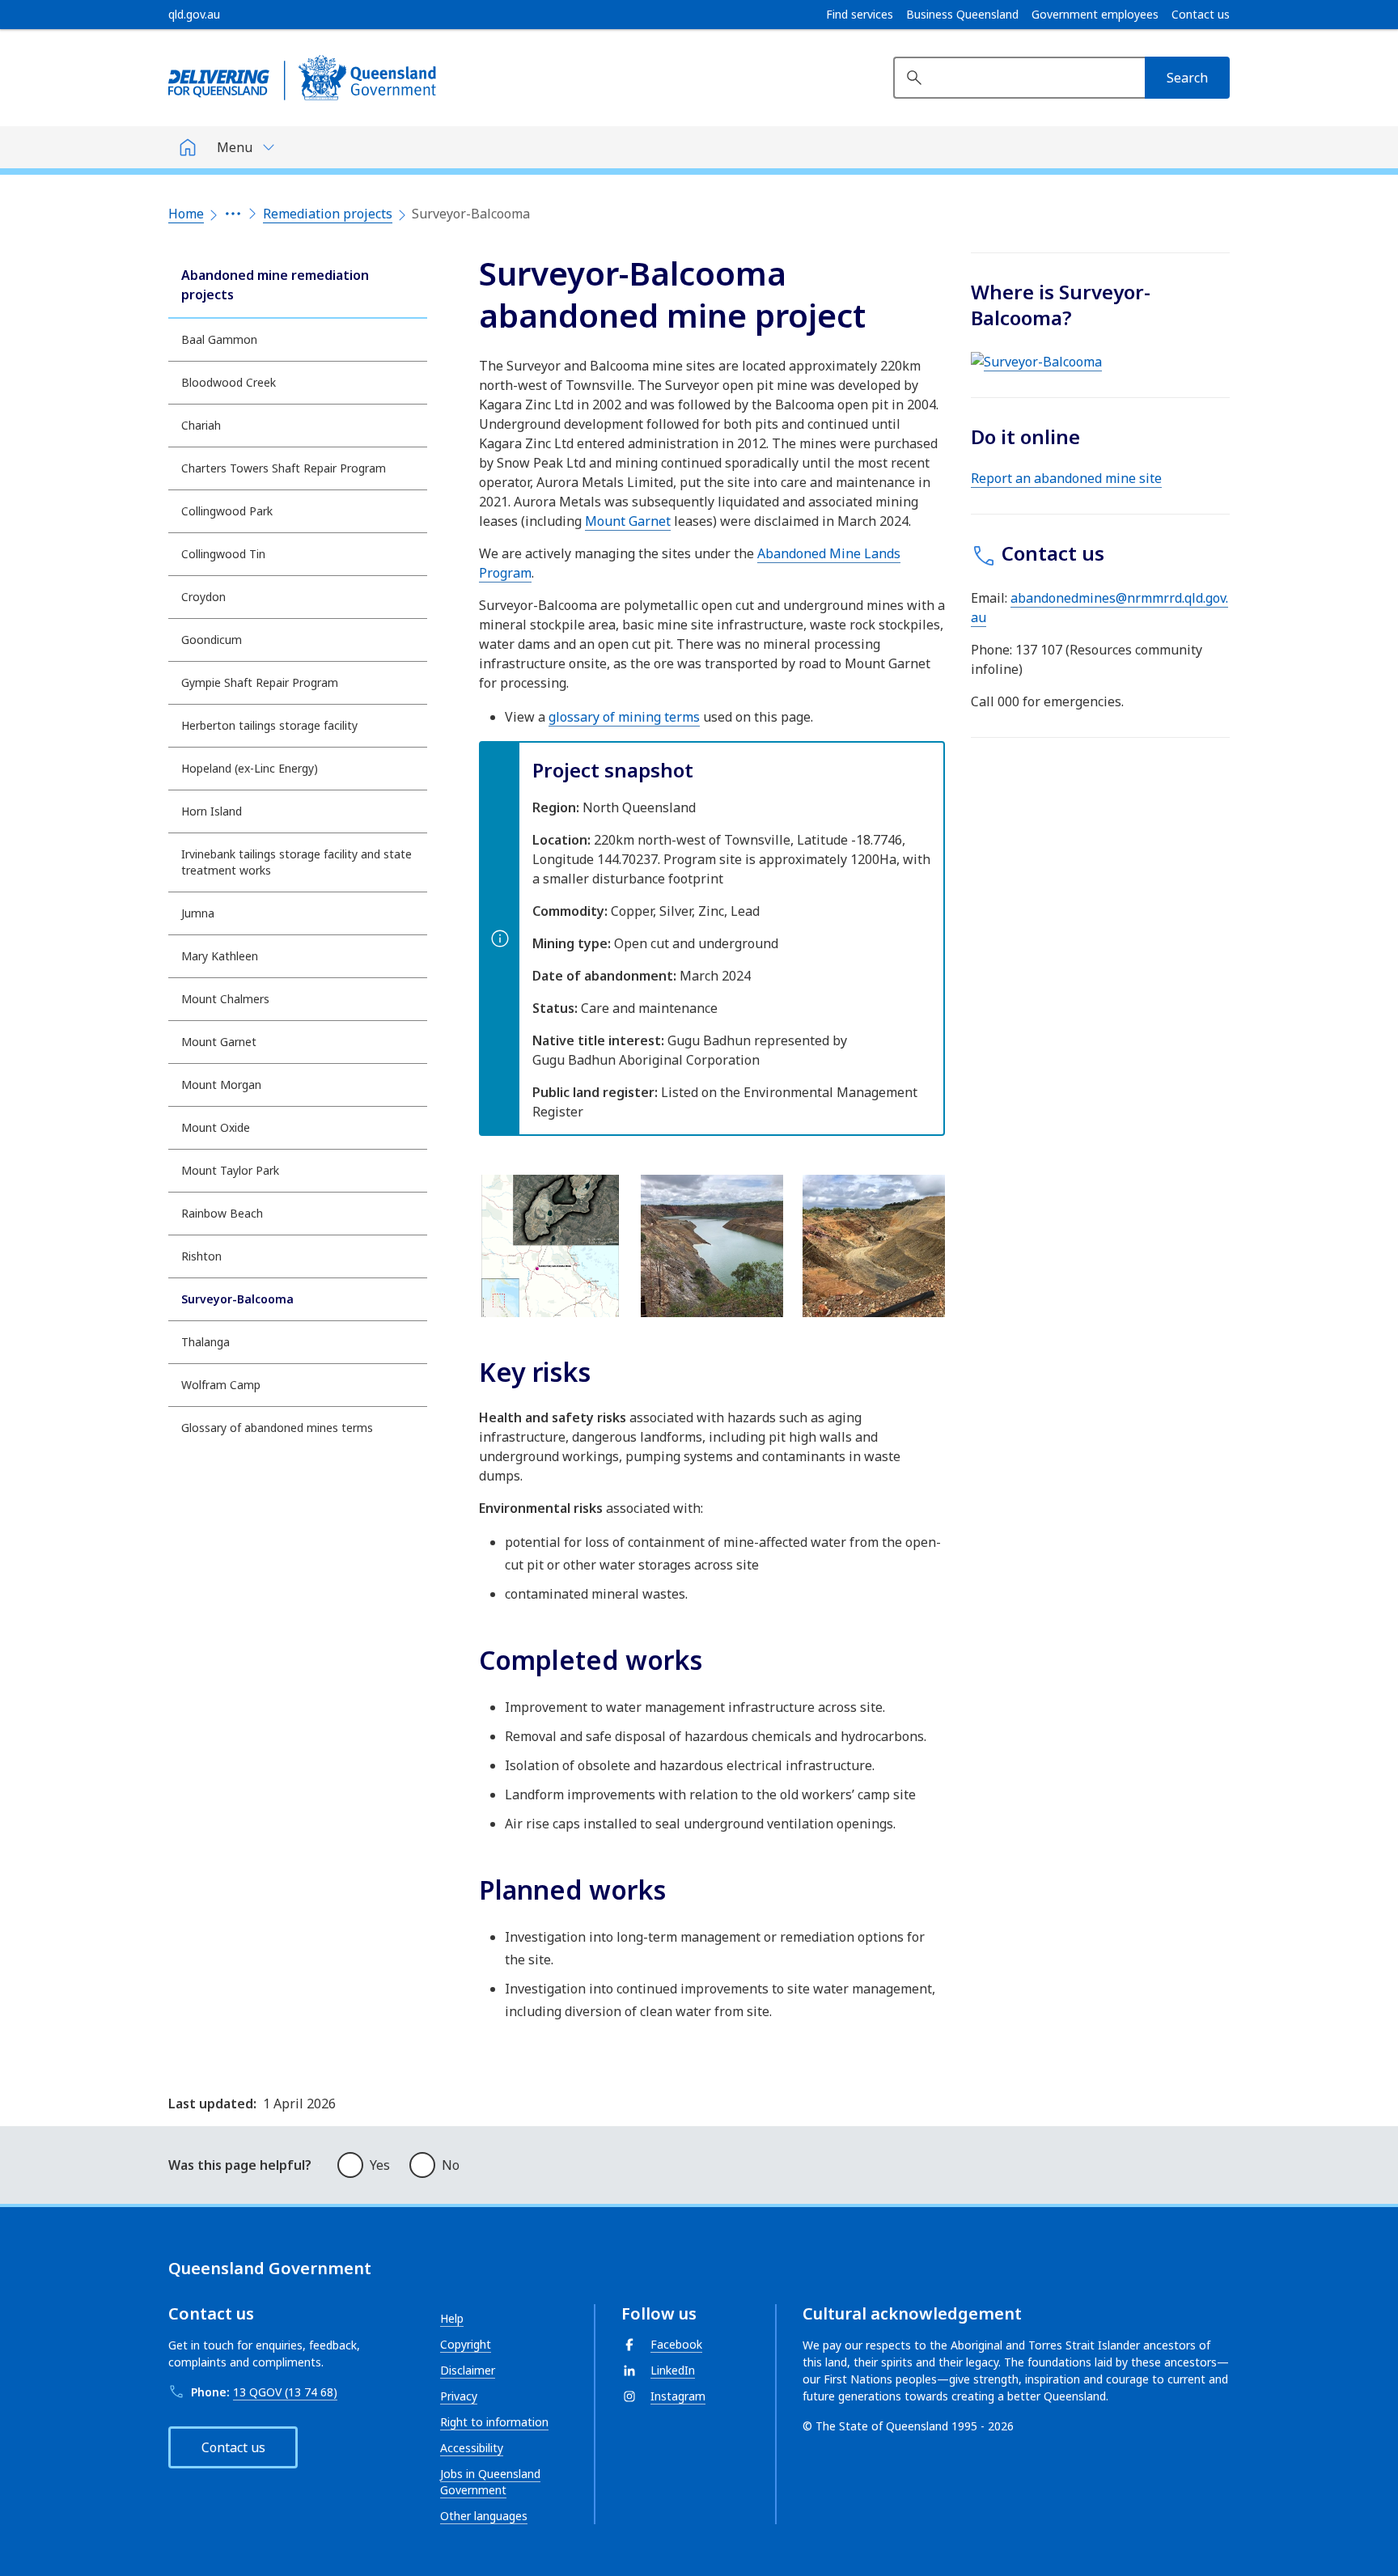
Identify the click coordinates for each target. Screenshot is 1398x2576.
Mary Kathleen (220, 956)
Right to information (494, 2422)
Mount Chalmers (225, 999)
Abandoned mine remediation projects (275, 285)
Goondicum (212, 640)
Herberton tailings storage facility (269, 725)
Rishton (201, 1256)
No (451, 2165)
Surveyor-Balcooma (237, 1299)
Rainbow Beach (222, 1213)
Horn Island (212, 811)
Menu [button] (235, 147)
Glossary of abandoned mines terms (277, 1428)
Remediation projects (328, 214)
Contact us (1201, 15)
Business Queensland (962, 15)
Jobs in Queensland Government (490, 2482)
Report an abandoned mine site (1066, 478)
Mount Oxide (216, 1127)
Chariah (201, 425)
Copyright (466, 2344)
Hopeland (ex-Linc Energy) (250, 768)
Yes (380, 2165)
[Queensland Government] (302, 78)
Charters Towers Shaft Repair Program (284, 468)
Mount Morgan (221, 1085)
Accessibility (472, 2448)
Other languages (484, 2516)
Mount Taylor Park (230, 1170)
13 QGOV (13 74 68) (285, 2392)
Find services (860, 15)
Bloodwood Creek (229, 382)
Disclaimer (468, 2370)
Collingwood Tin (223, 554)
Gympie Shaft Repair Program (260, 682)
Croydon (203, 597)
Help (452, 2318)
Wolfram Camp (221, 1385)
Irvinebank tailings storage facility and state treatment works (297, 862)
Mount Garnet (219, 1042)
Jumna (198, 913)
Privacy (459, 2396)
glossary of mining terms (624, 717)
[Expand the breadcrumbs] (233, 214)
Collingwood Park (227, 511)
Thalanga (205, 1342)
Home (186, 214)
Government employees (1095, 15)
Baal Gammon (219, 339)
